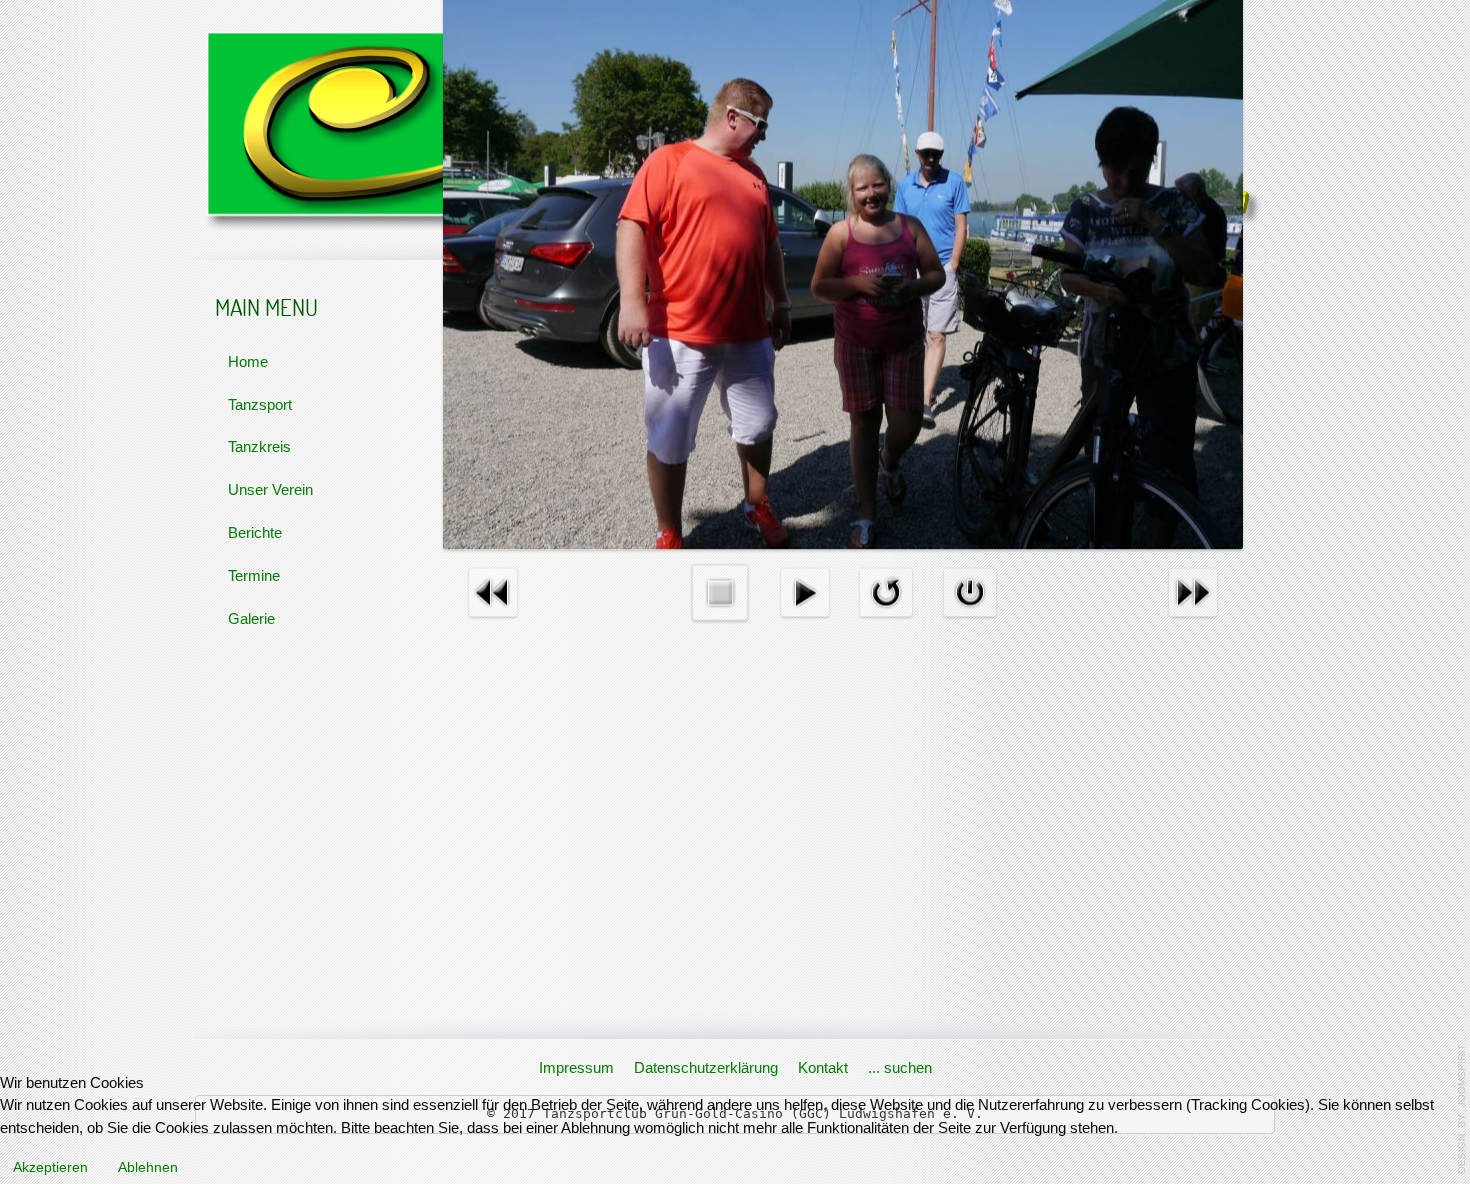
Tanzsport (260, 404)
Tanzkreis (259, 446)
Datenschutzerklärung (706, 1067)
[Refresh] (886, 591)
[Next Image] (1193, 591)
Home (248, 361)
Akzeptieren (50, 1167)
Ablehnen (148, 1167)
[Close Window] (970, 591)
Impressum (576, 1067)
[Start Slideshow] (805, 591)
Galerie (251, 618)
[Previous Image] (493, 591)
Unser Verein (270, 489)
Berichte (255, 532)
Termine (254, 575)
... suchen (900, 1067)
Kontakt (823, 1067)
